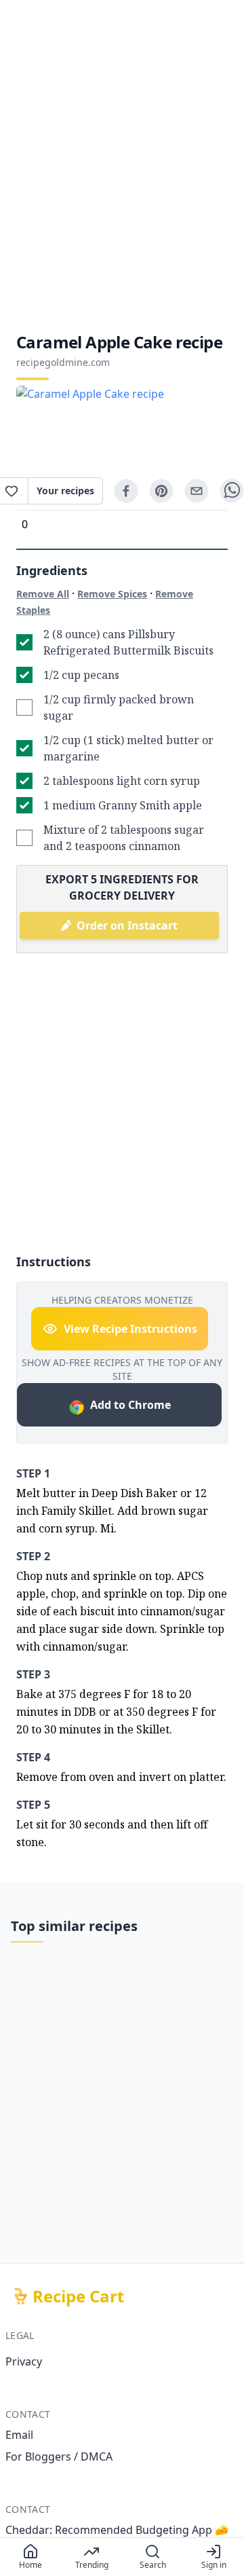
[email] (197, 491)
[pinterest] (161, 491)
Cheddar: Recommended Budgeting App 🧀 (117, 2530)
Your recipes (65, 491)
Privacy (24, 2361)
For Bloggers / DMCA (59, 2457)
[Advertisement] (122, 166)
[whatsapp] (232, 491)
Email (19, 2435)
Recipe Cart (78, 2296)
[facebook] (126, 491)
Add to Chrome (130, 1405)
